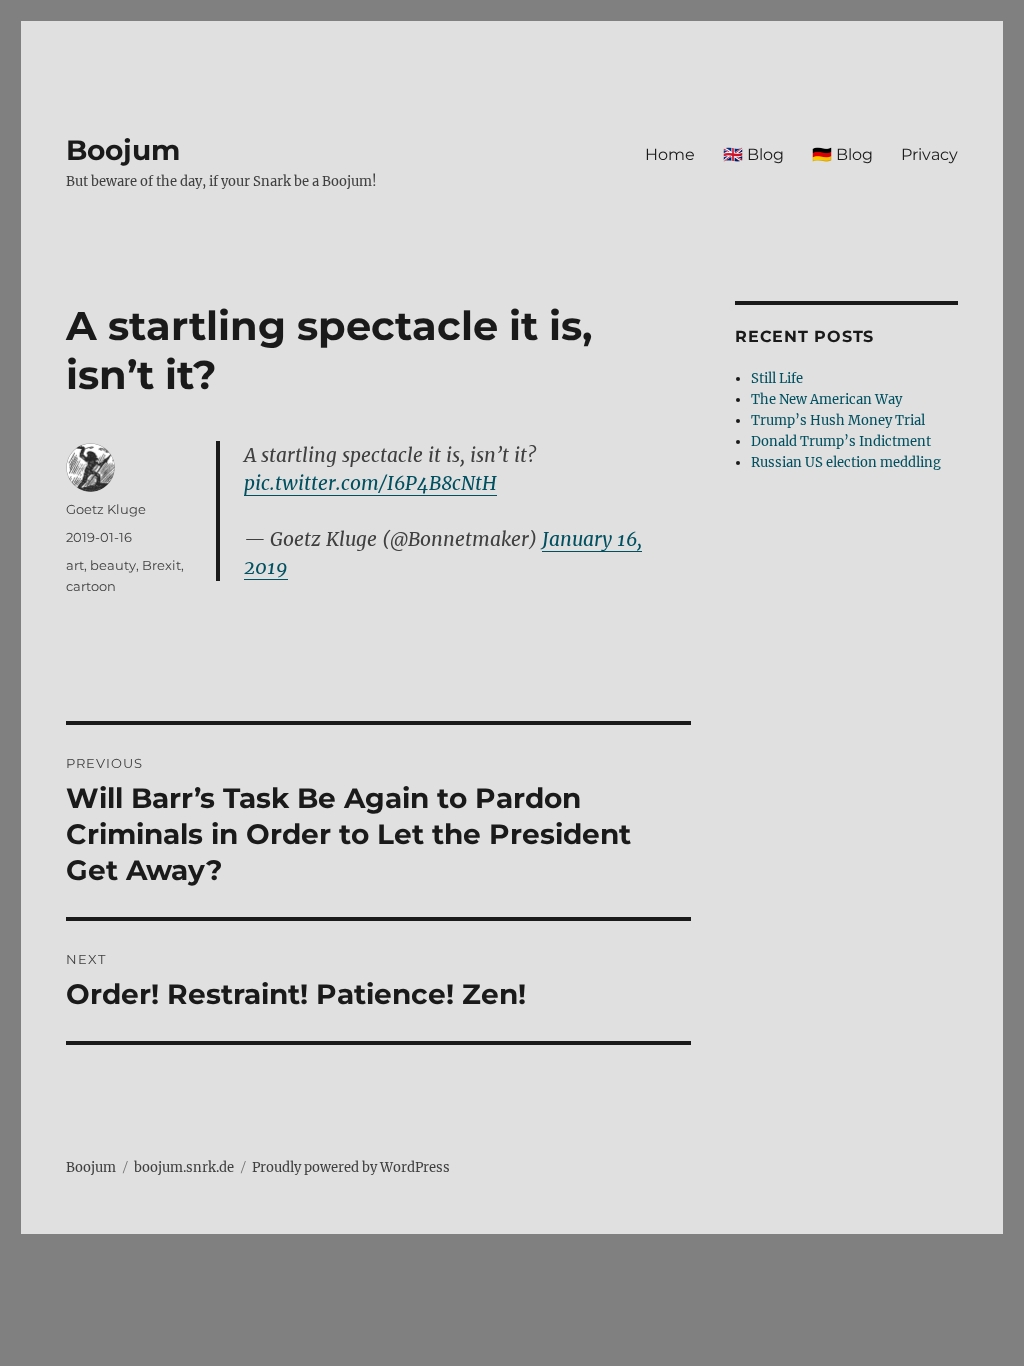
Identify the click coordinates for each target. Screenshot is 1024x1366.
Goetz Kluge (106, 509)
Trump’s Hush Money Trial (838, 420)
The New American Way (826, 399)
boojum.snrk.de (184, 1167)
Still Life (777, 378)
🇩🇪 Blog (842, 154)
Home (670, 154)
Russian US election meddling (846, 462)
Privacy (929, 154)
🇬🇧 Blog (753, 154)
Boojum (123, 150)
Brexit (161, 565)
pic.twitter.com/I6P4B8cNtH (370, 483)
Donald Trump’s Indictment (841, 441)
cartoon (91, 586)
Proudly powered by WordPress (351, 1167)
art (75, 565)
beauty (113, 565)
